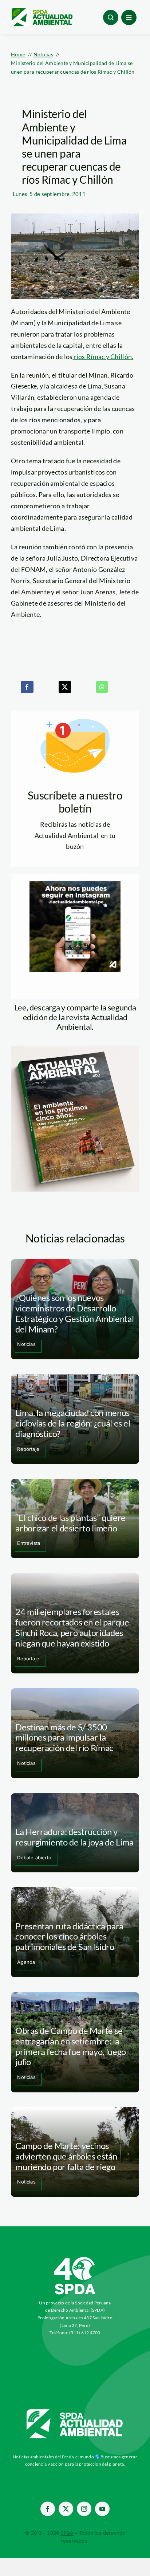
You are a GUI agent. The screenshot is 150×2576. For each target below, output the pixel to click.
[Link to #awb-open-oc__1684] (129, 17)
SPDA (67, 2533)
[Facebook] (27, 687)
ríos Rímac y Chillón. (103, 357)
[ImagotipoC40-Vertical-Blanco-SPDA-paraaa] (75, 2259)
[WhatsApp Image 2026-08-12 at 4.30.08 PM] (75, 1050)
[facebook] (48, 2509)
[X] (65, 687)
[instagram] (84, 2509)
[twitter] (66, 2509)
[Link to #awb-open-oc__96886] (111, 17)
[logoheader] (42, 11)
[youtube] (102, 2509)
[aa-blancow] (75, 2412)
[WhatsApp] (102, 687)
